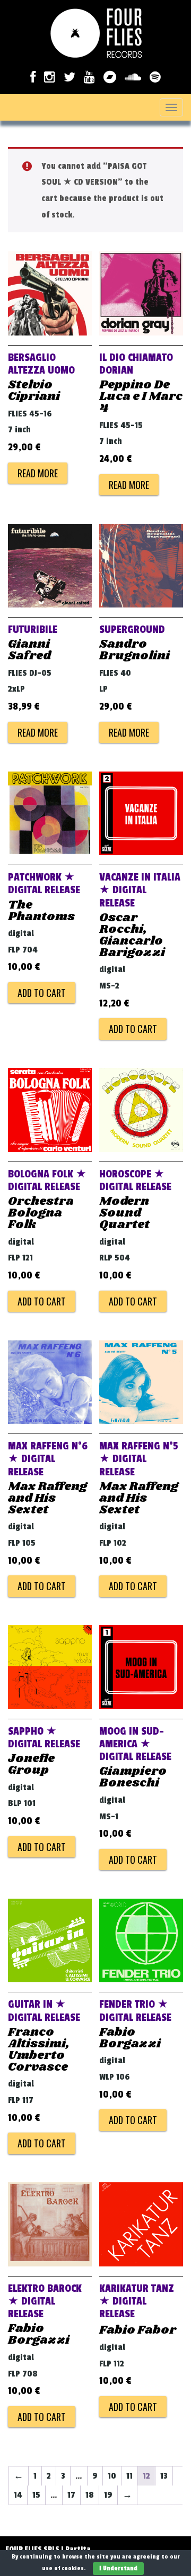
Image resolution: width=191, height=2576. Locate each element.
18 (90, 2495)
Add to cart (42, 993)
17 (71, 2495)
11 (129, 2476)
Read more (38, 473)
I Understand (118, 2568)
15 (36, 2495)
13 (164, 2476)
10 (112, 2476)
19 (108, 2495)
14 (18, 2495)
